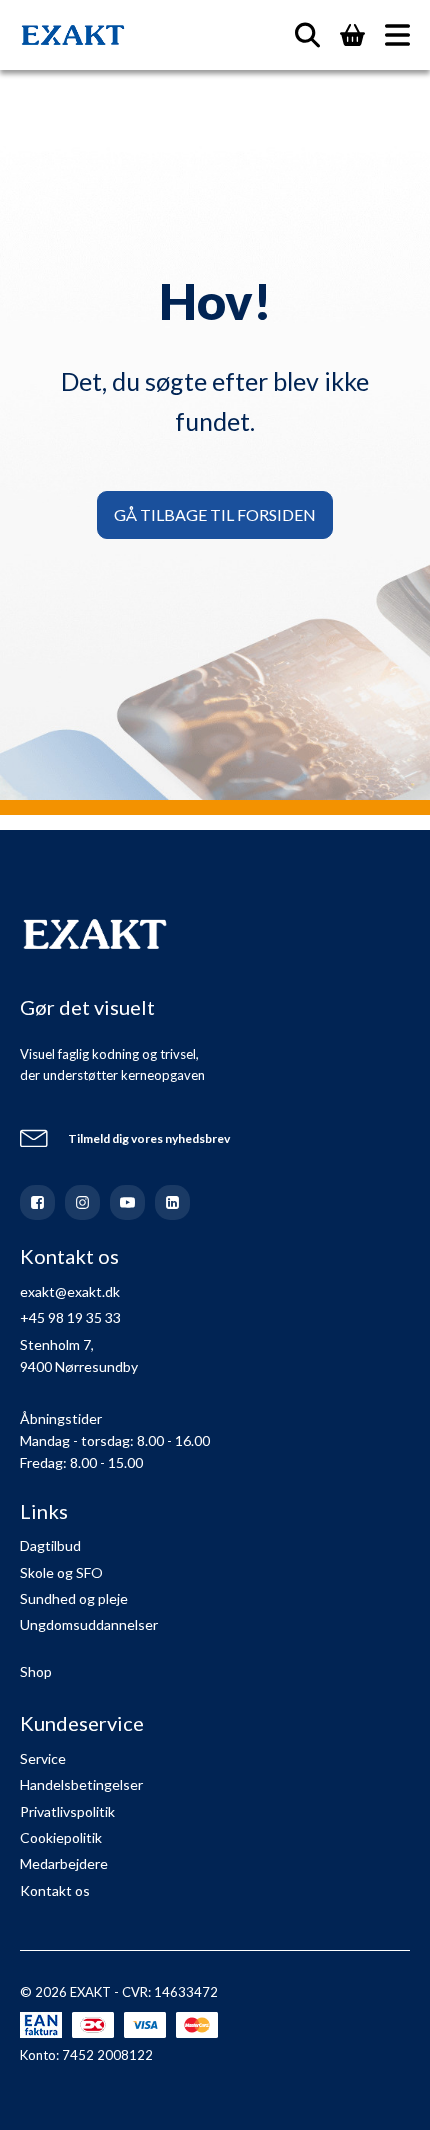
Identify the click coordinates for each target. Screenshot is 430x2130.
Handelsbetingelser (81, 1784)
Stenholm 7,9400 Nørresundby (79, 1355)
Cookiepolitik (61, 1837)
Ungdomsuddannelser (89, 1624)
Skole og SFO (61, 1572)
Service (43, 1758)
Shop (36, 1671)
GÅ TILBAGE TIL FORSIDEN (215, 514)
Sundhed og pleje (74, 1598)
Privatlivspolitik (67, 1811)
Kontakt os (55, 1890)
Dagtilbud (50, 1545)
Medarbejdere (64, 1863)
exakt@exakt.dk (70, 1291)
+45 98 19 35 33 (70, 1317)
